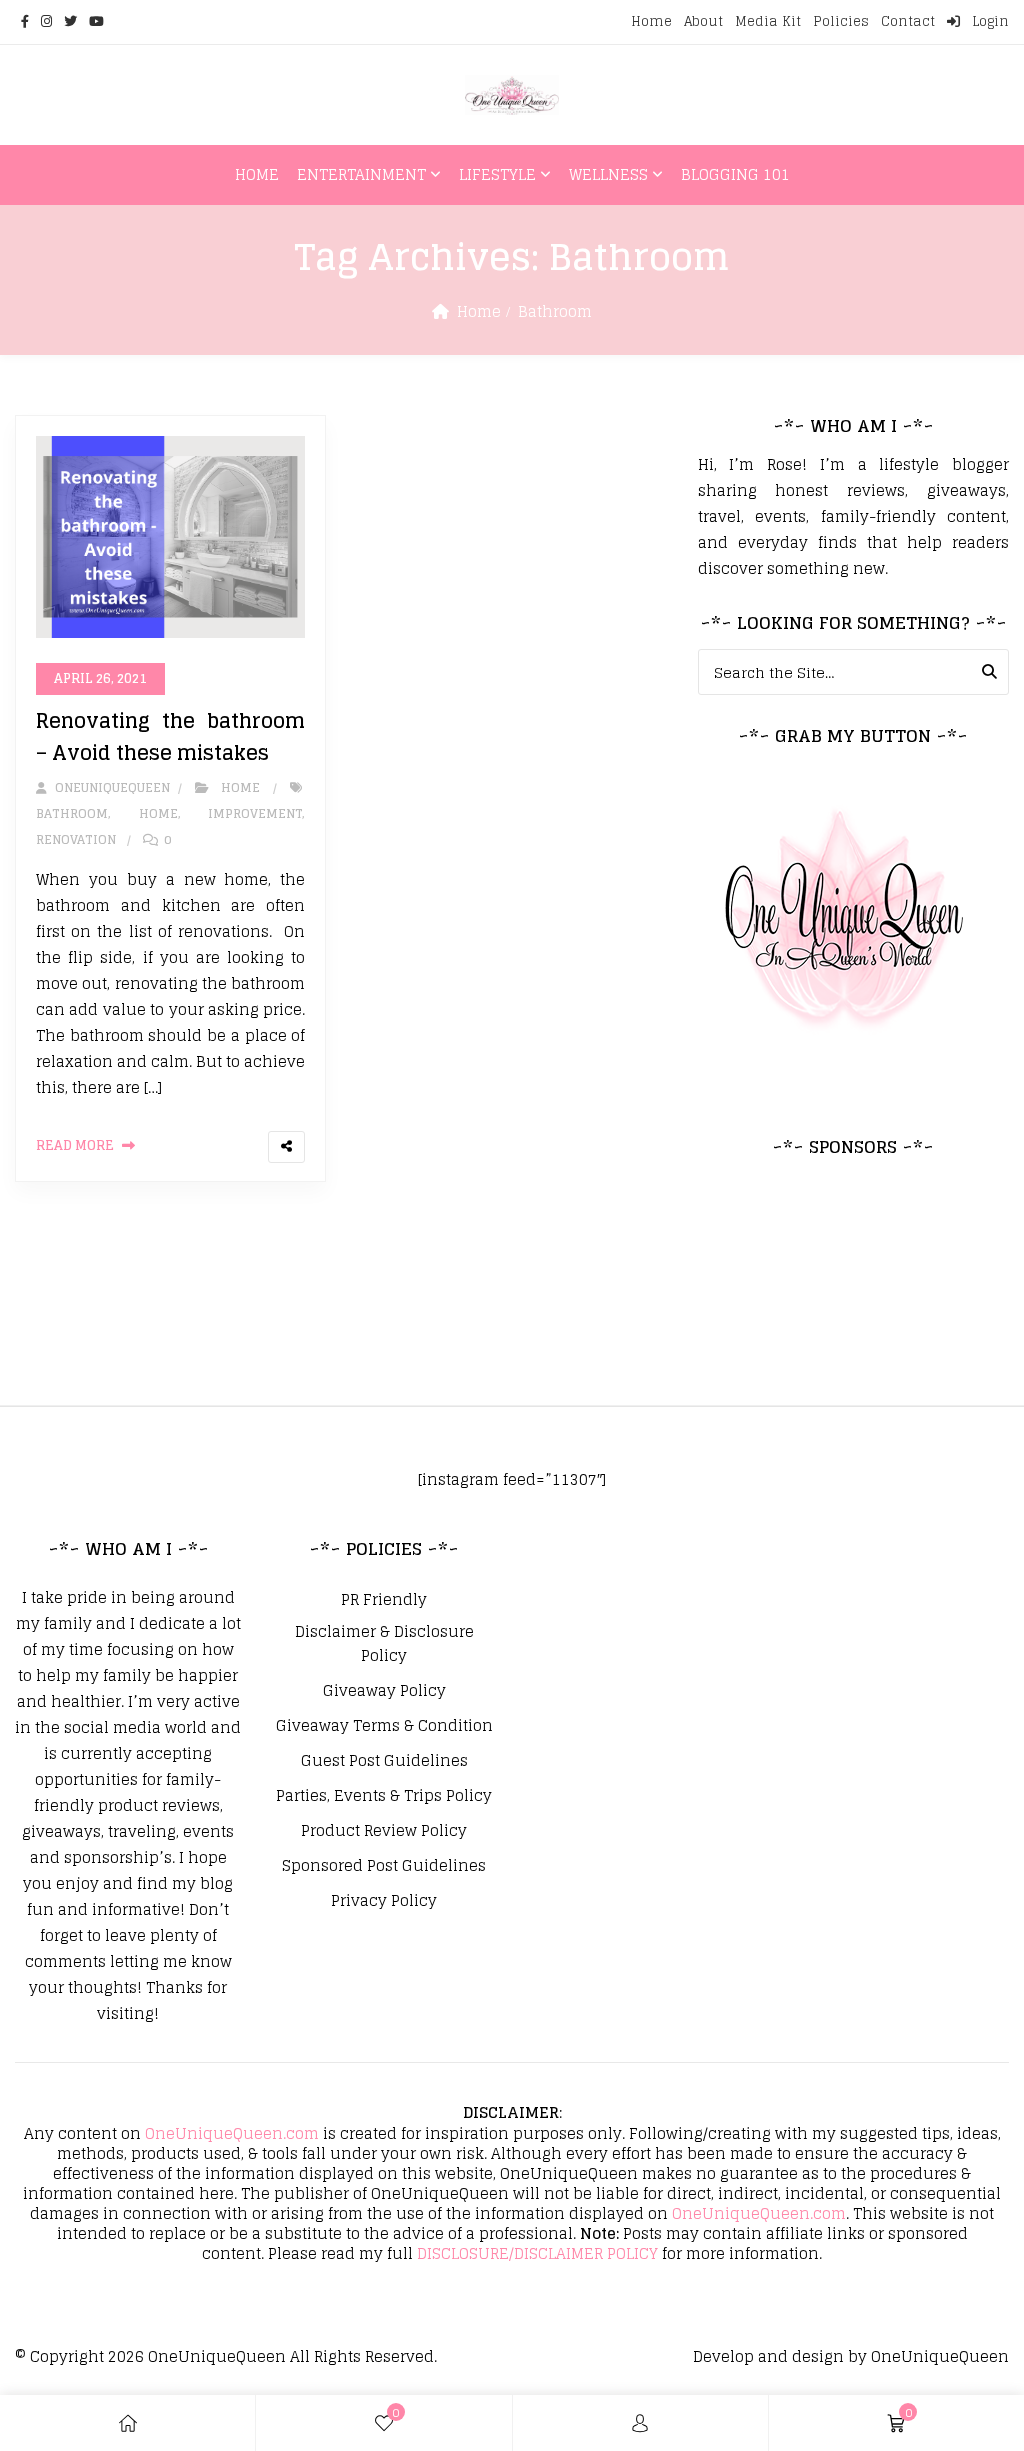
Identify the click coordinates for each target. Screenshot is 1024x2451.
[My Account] (640, 2423)
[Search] (989, 672)
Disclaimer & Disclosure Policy (384, 1644)
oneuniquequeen (110, 787)
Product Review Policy (384, 1831)
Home (651, 21)
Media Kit (768, 21)
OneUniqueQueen (217, 2356)
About (703, 21)
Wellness (608, 174)
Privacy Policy (384, 1901)
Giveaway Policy (384, 1691)
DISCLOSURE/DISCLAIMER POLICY (537, 2253)
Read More (75, 1145)
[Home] (128, 2423)
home (158, 813)
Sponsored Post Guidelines (384, 1866)
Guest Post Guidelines (384, 1761)
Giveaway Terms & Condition (384, 1726)
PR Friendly (384, 1600)
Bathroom (72, 813)
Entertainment (361, 174)
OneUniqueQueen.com (232, 2133)
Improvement (255, 813)
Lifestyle (497, 174)
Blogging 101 (735, 174)
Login (988, 21)
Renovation (76, 839)
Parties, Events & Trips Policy (384, 1796)
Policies (841, 21)
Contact (908, 21)
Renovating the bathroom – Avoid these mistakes (170, 737)
